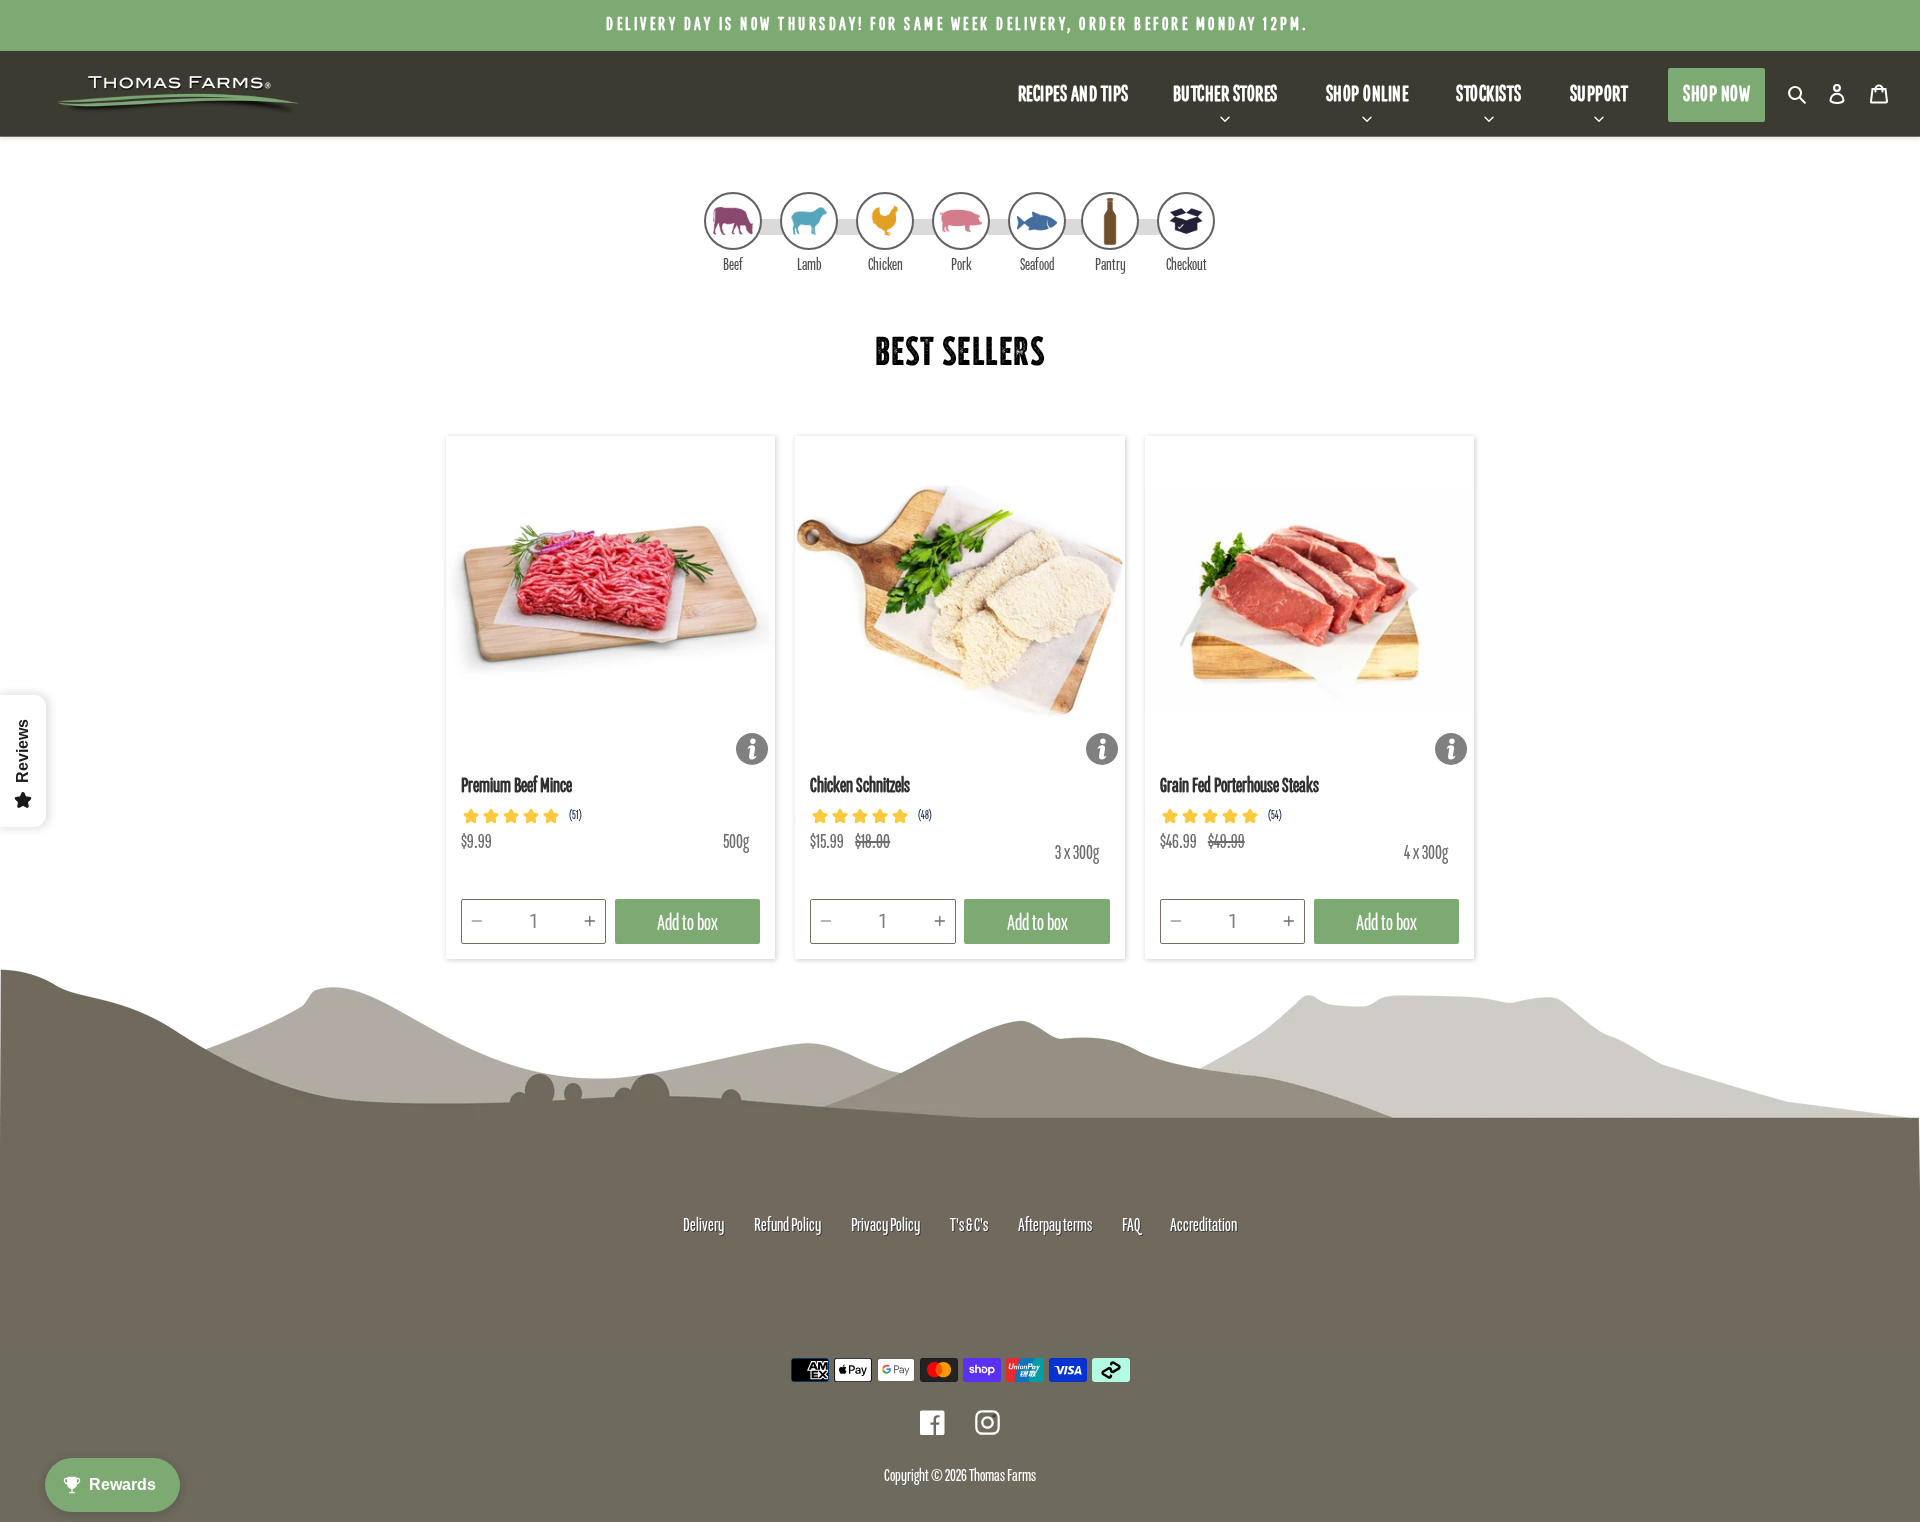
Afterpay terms (1055, 1226)
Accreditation (1203, 1226)
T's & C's (969, 1226)
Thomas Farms (1002, 1476)
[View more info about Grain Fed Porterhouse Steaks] (1451, 749)
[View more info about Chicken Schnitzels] (1102, 749)
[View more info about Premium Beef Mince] (752, 749)
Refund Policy (787, 1226)
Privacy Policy (885, 1226)
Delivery (703, 1226)
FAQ (1131, 1226)
